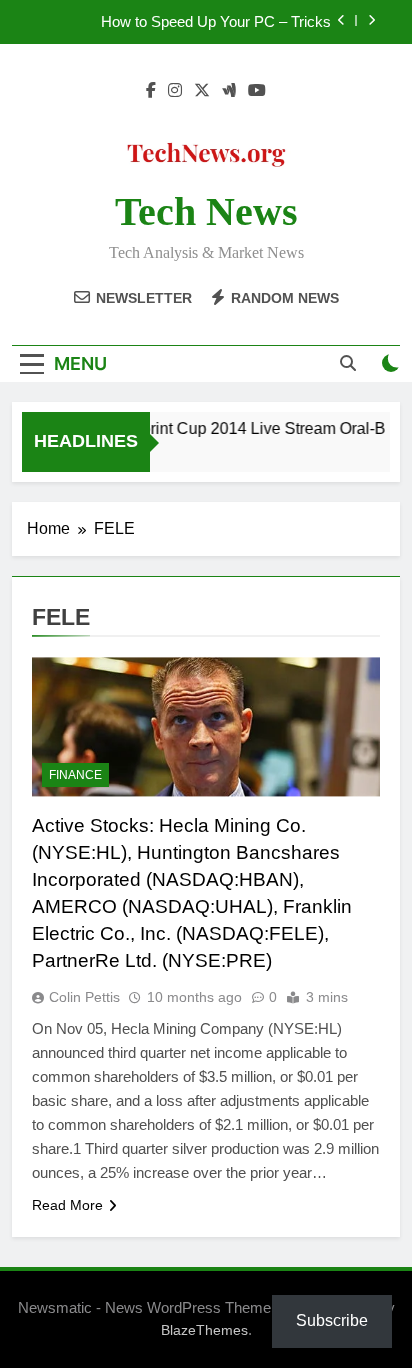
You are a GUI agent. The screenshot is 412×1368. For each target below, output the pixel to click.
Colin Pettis (84, 997)
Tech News (206, 211)
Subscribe (332, 1320)
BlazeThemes (204, 1330)
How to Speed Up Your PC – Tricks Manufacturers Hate (216, 22)
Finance (75, 775)
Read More (67, 1205)
